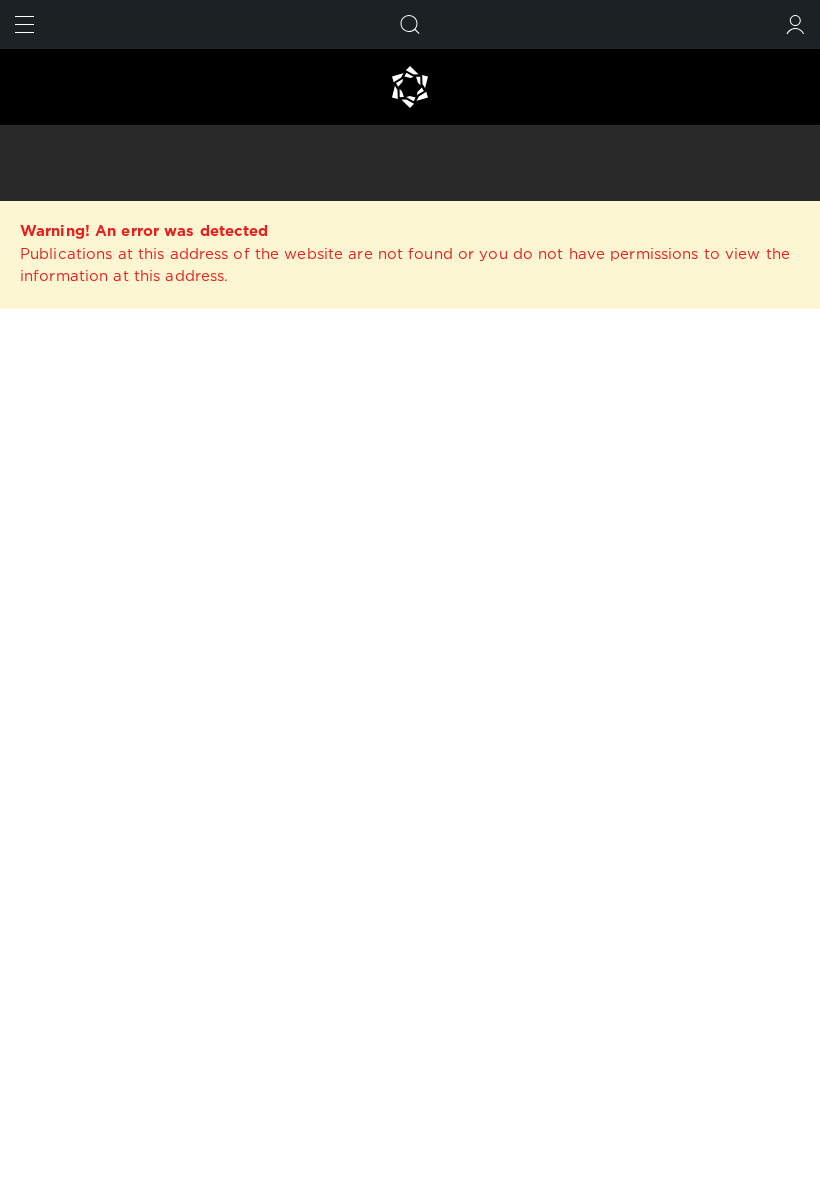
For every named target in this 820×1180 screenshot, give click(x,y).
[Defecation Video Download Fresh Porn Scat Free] (410, 87)
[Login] (795, 24)
